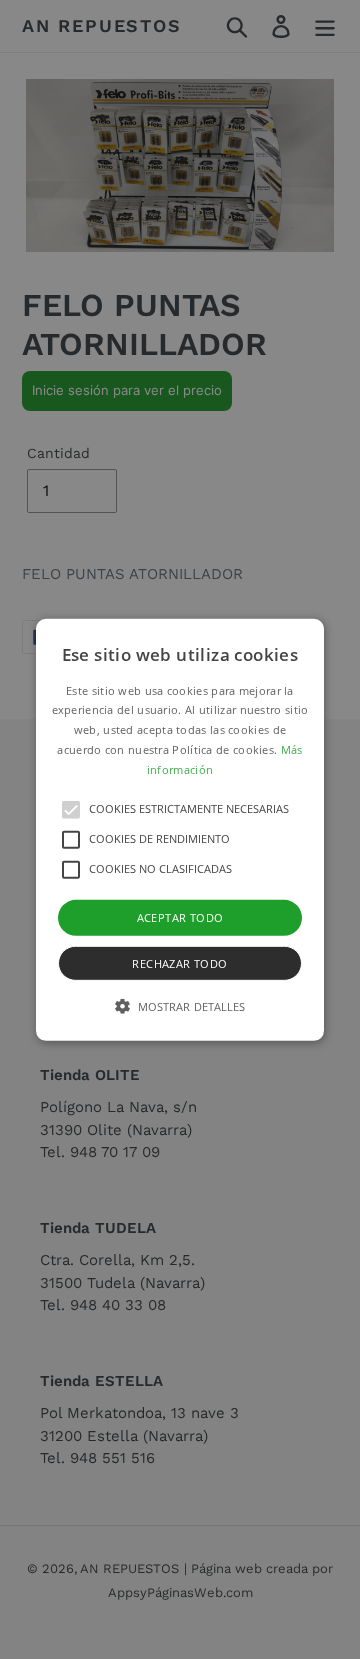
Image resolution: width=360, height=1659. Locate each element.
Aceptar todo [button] (180, 916)
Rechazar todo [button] (179, 963)
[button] (180, 829)
